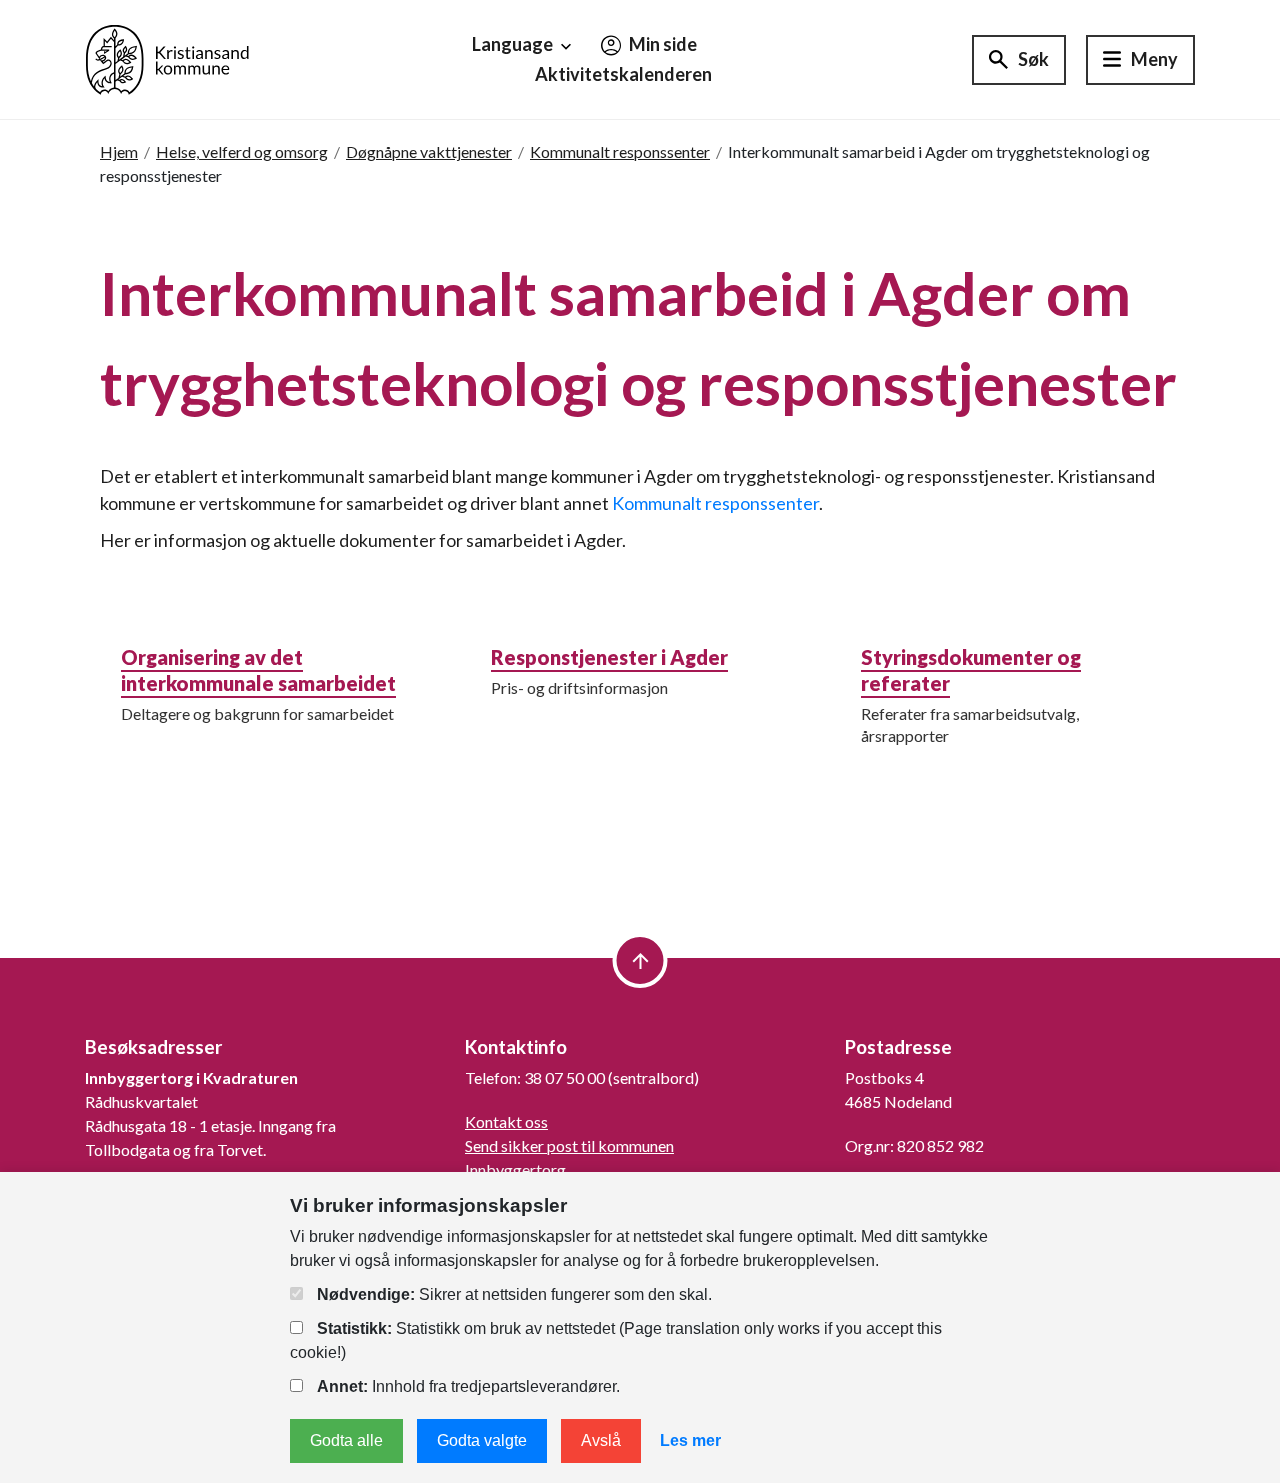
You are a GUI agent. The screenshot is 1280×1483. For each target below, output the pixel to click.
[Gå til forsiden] (167, 57)
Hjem (119, 151)
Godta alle (346, 1440)
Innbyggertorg (515, 1169)
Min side (661, 44)
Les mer (690, 1440)
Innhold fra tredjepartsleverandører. (468, 1386)
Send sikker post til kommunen (569, 1145)
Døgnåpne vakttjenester (429, 151)
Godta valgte (482, 1440)
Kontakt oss (506, 1121)
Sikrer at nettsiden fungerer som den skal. (514, 1294)
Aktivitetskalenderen (623, 74)
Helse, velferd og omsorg (242, 151)
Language (514, 44)
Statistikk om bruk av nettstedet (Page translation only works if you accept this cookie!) (616, 1340)
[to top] (640, 960)
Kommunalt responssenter (620, 151)
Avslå (601, 1440)
